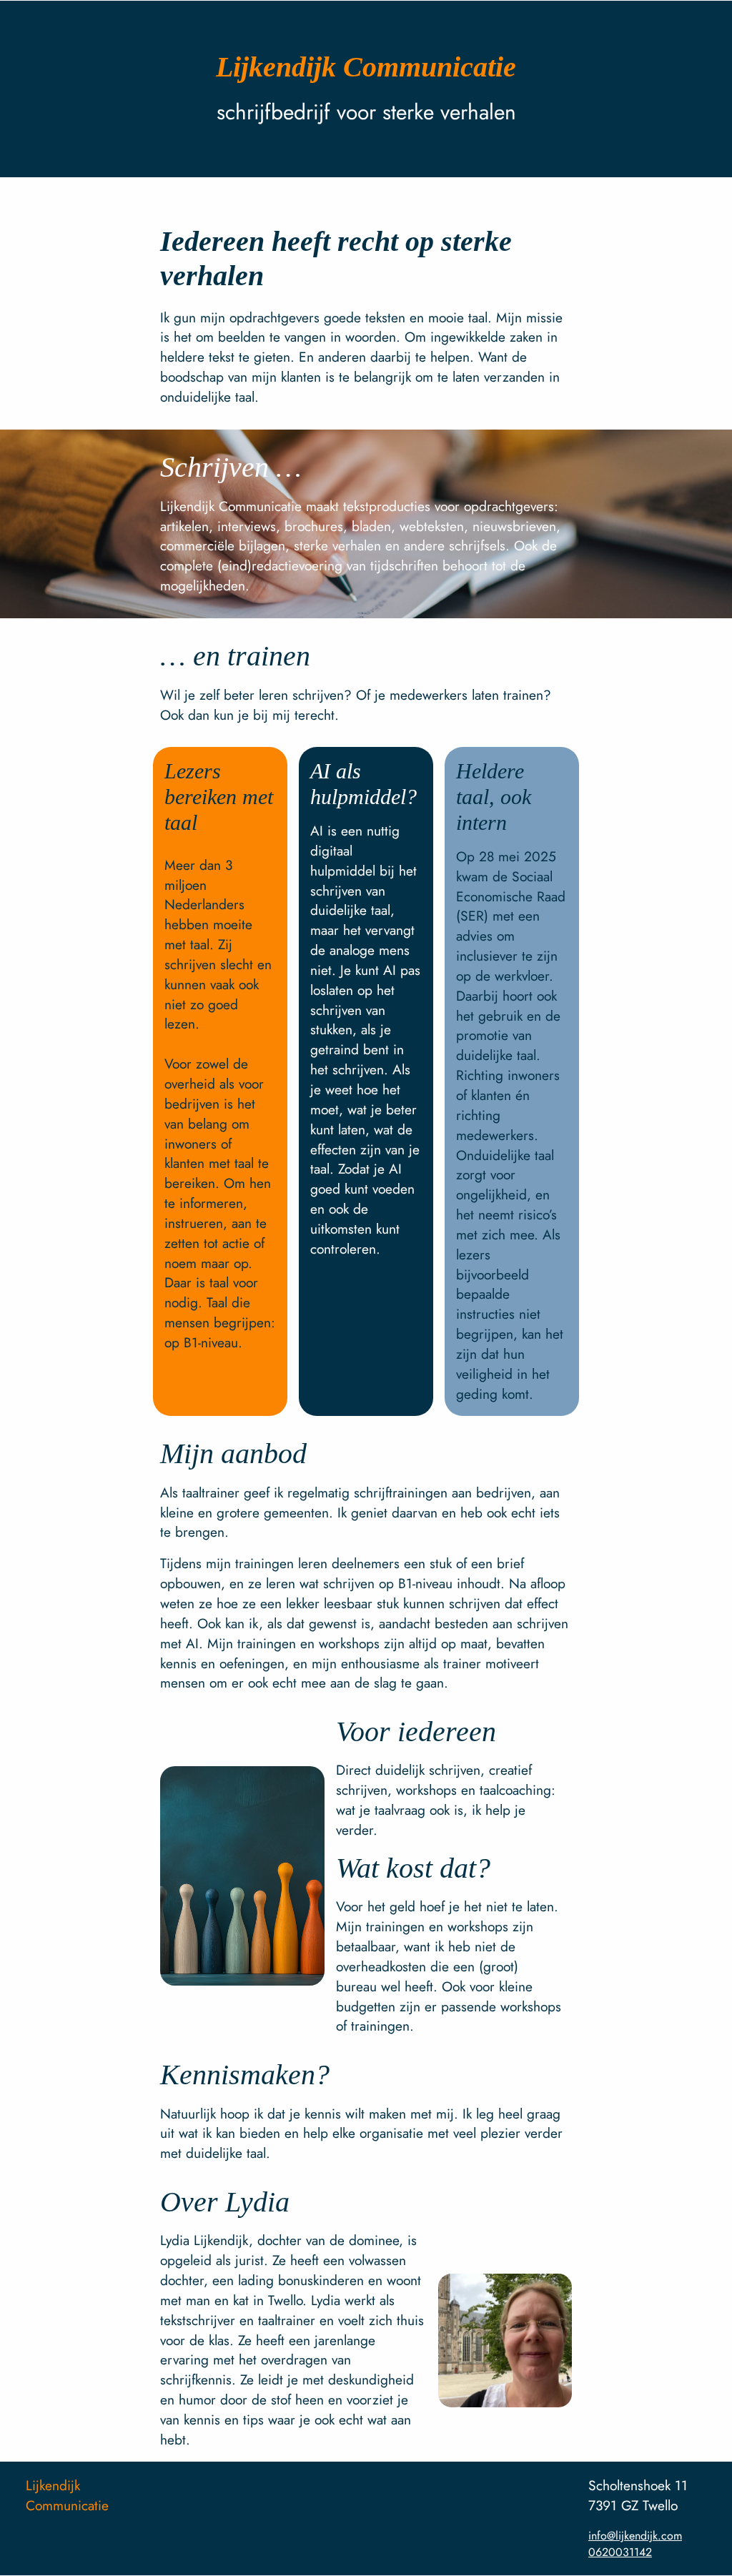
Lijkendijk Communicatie (67, 2495)
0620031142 (620, 2552)
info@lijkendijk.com (635, 2536)
